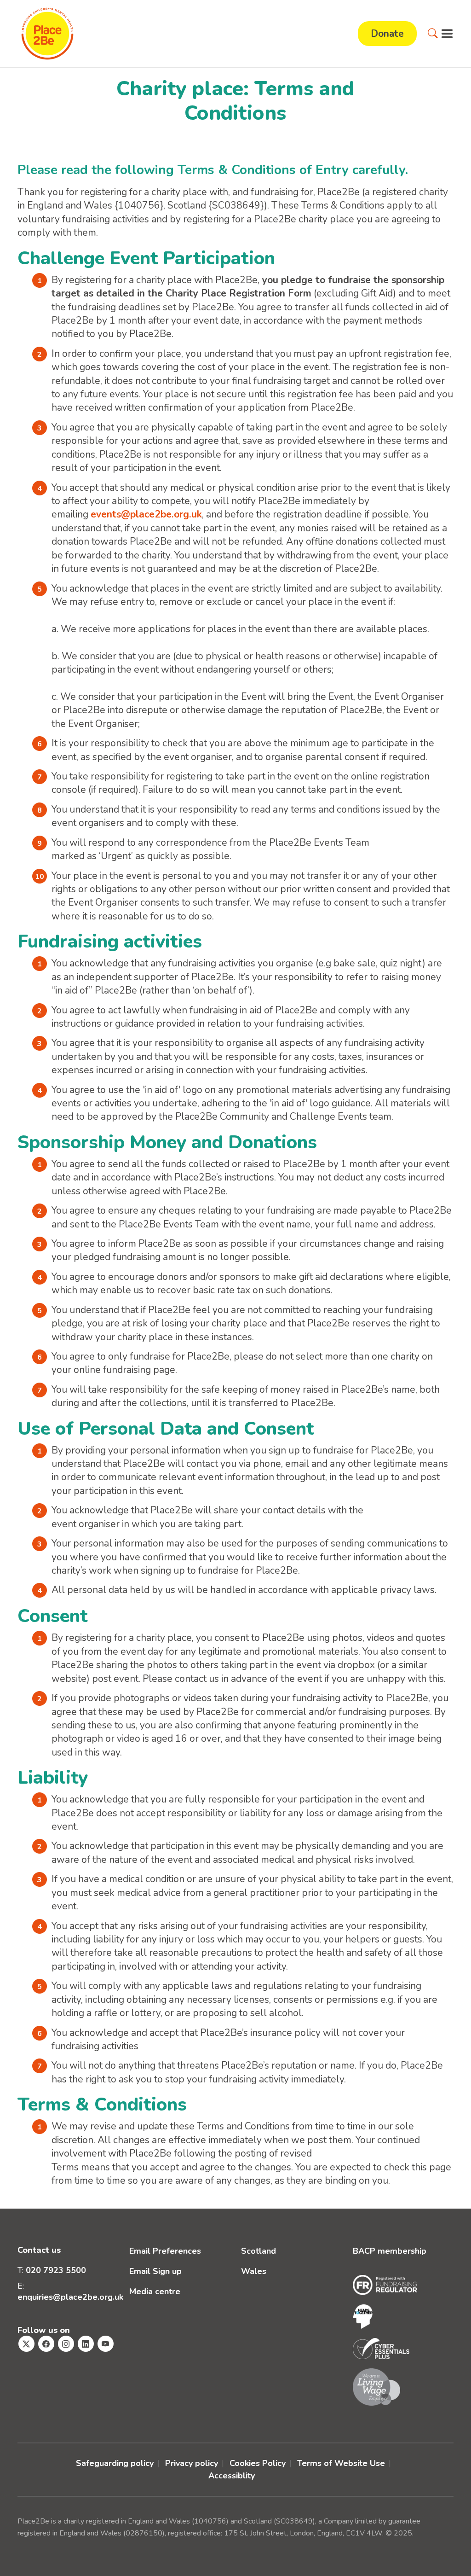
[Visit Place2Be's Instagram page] (66, 2344)
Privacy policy (192, 2463)
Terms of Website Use (341, 2463)
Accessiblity (232, 2476)
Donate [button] (387, 34)
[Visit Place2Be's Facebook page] (46, 2344)
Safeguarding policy (115, 2463)
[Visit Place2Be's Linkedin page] (86, 2344)
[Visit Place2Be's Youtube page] (106, 2344)
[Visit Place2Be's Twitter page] (26, 2344)
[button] (433, 34)
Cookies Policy (258, 2463)
